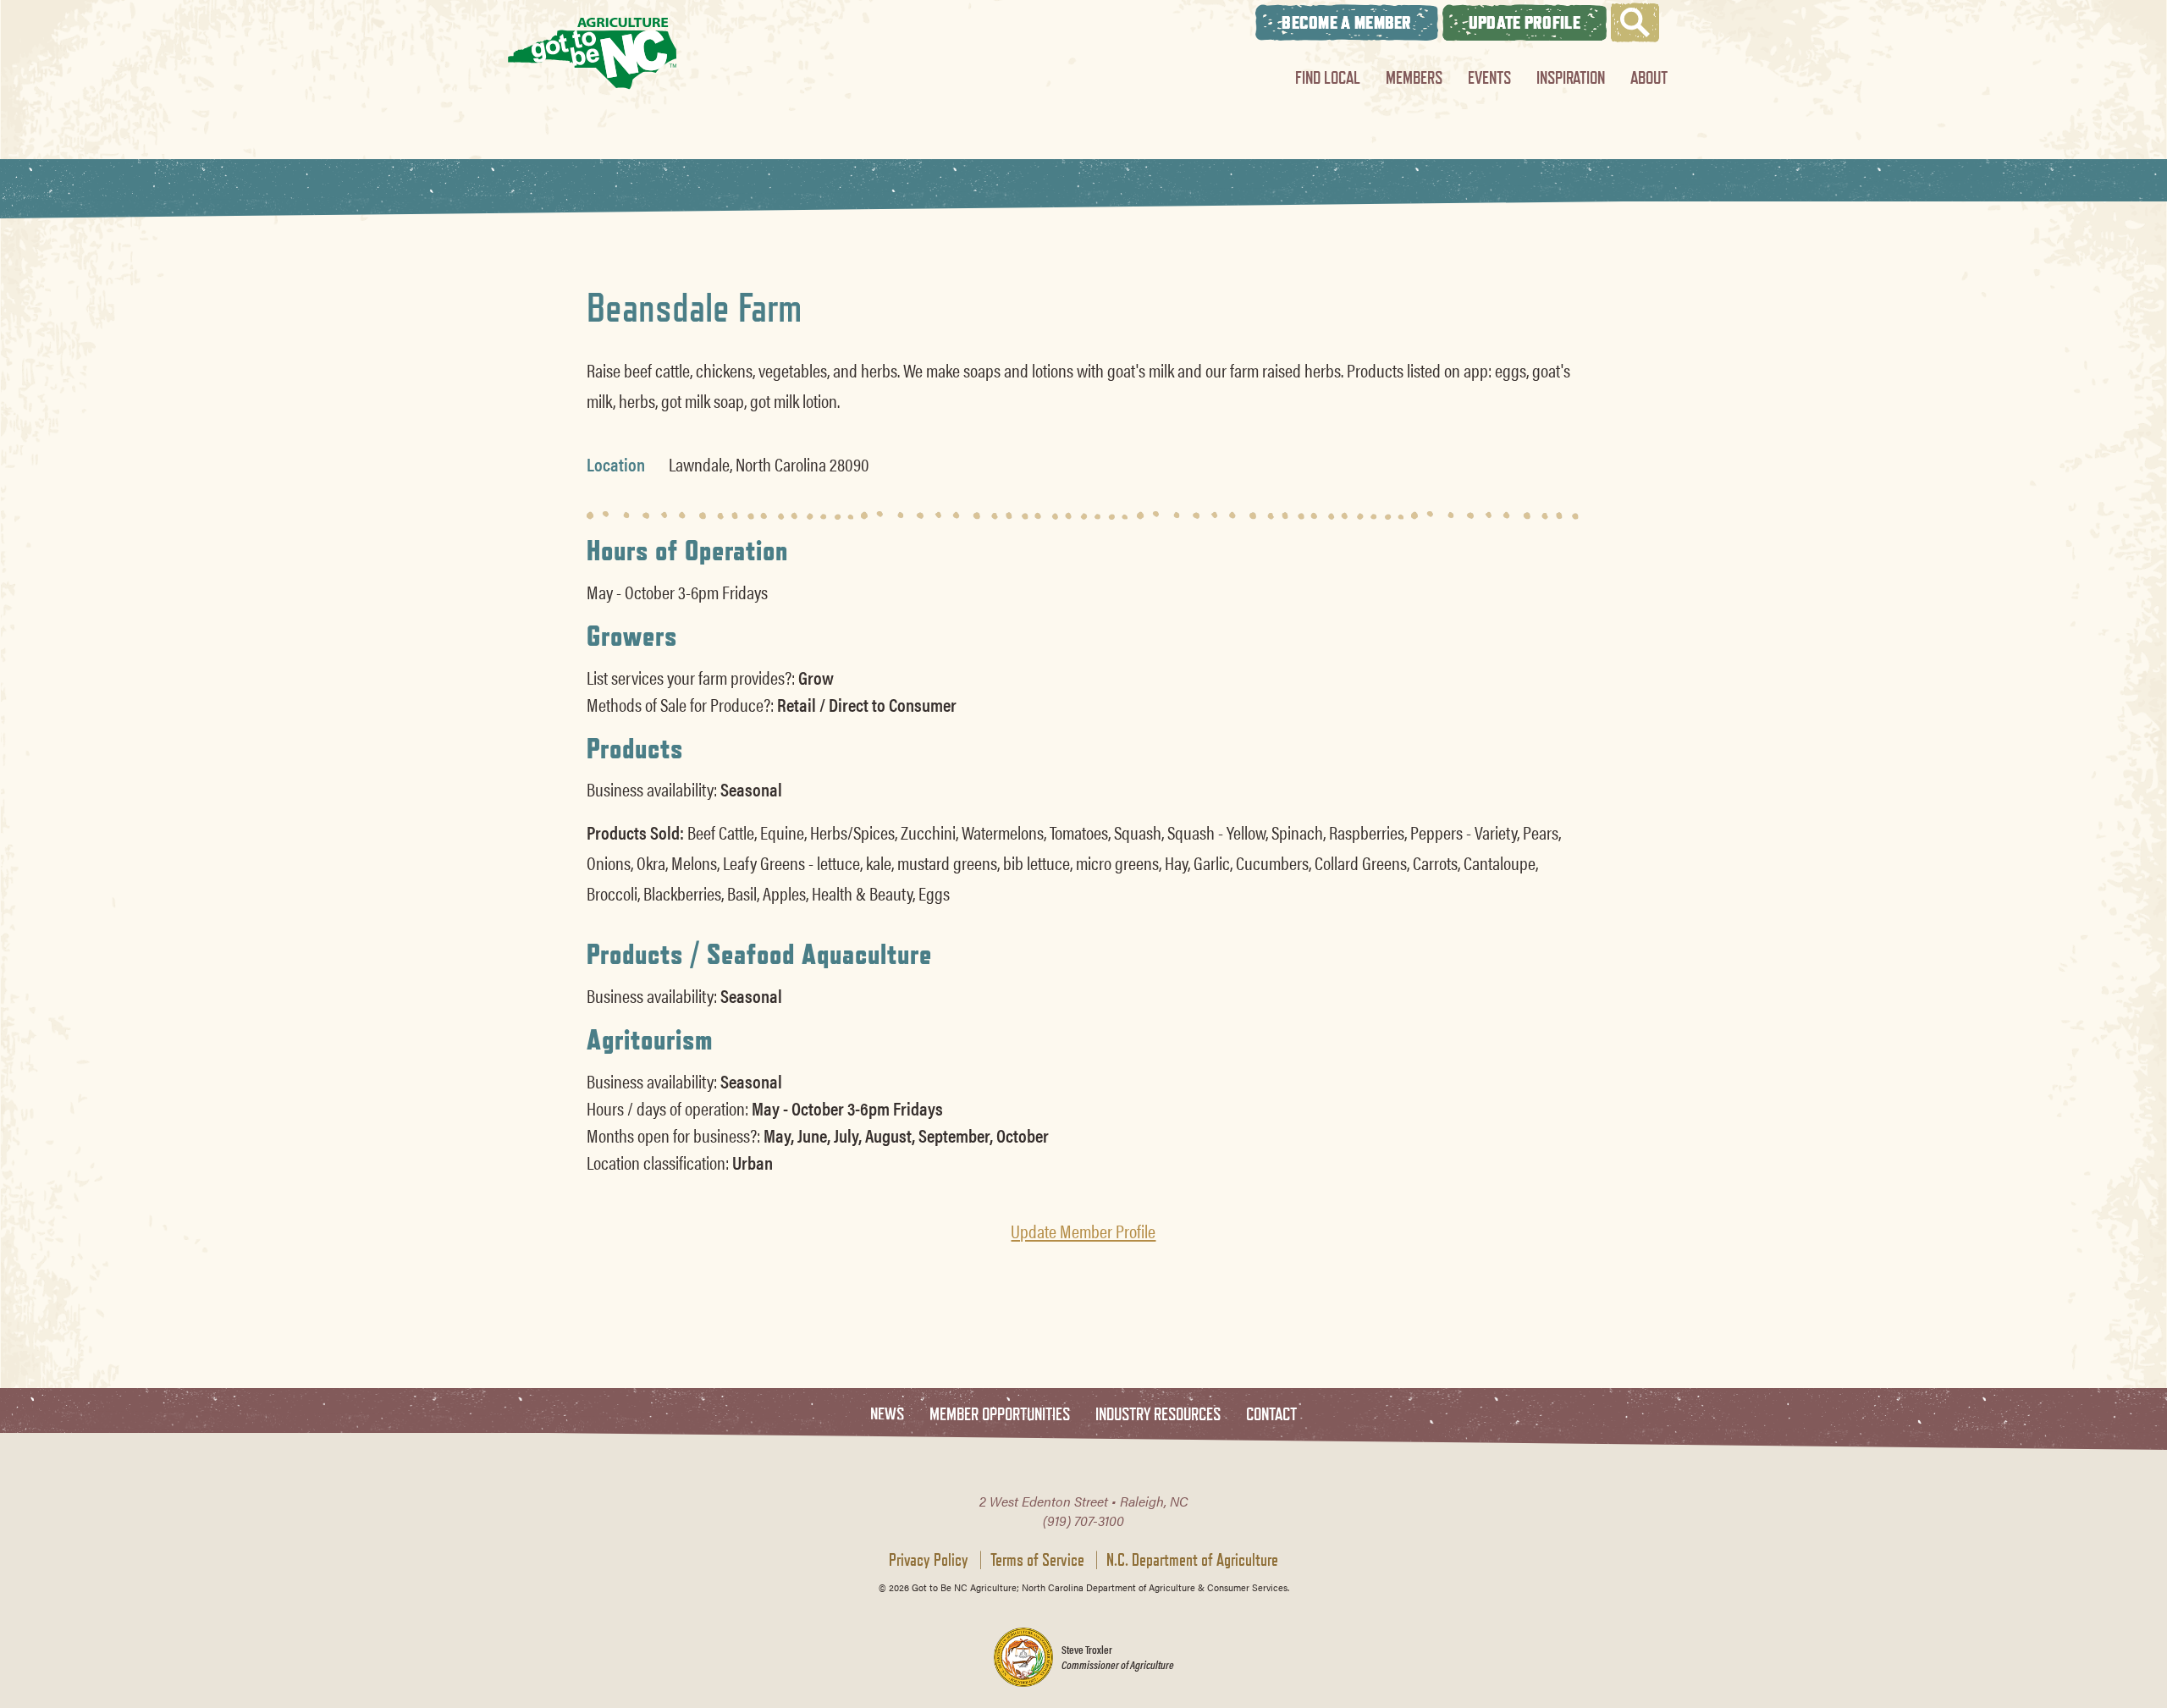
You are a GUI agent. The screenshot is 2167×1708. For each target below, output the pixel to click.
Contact (1271, 1415)
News (887, 1415)
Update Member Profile (1083, 1231)
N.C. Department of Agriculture (1192, 1560)
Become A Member (1347, 22)
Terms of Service (1037, 1560)
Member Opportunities (1000, 1415)
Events (1489, 77)
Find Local (1328, 77)
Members (1414, 77)
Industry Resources (1158, 1415)
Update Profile (1525, 22)
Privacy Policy (929, 1560)
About (1649, 77)
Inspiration (1571, 77)
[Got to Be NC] (593, 53)
